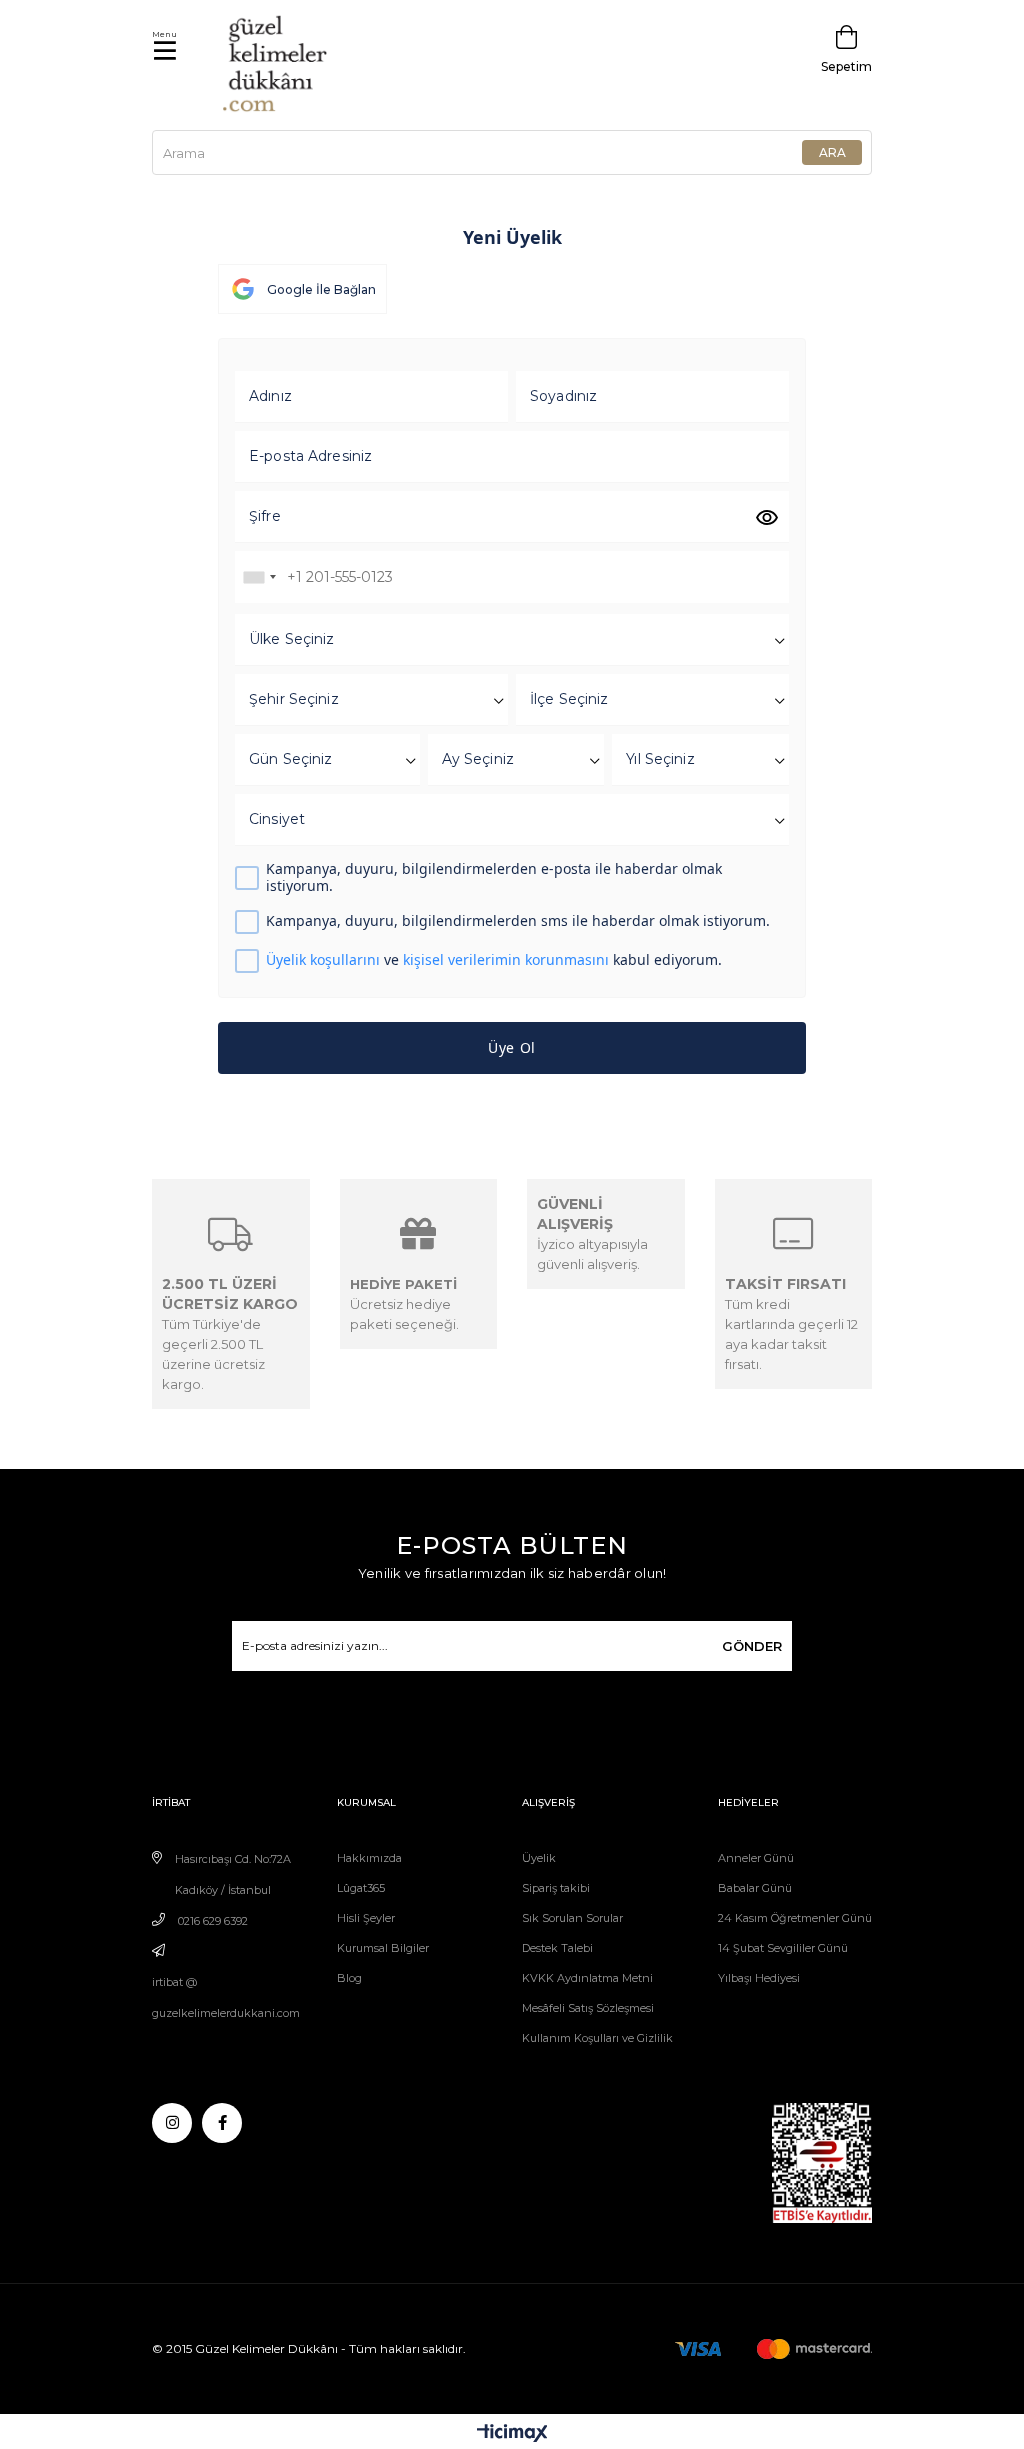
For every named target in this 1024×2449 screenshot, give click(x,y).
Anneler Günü (756, 1858)
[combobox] (259, 577)
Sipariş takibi (556, 1888)
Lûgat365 (361, 1888)
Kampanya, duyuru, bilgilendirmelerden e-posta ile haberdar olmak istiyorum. (494, 878)
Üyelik (539, 1858)
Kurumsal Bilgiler (383, 1948)
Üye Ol (512, 1047)
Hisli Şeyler (366, 1918)
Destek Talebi (557, 1948)
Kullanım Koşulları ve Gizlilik (597, 2038)
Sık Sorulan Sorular (572, 1918)
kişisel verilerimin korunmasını (506, 959)
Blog (349, 1978)
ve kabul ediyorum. (494, 960)
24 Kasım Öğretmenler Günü (795, 1918)
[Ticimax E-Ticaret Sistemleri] (512, 2434)
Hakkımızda (369, 1858)
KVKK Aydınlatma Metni (587, 1978)
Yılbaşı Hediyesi (759, 1978)
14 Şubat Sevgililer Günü (783, 1948)
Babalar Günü (755, 1888)
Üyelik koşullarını (323, 959)
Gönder (752, 1646)
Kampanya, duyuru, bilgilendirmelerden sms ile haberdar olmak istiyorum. (518, 921)
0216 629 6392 (213, 1921)
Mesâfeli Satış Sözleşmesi (588, 2008)
